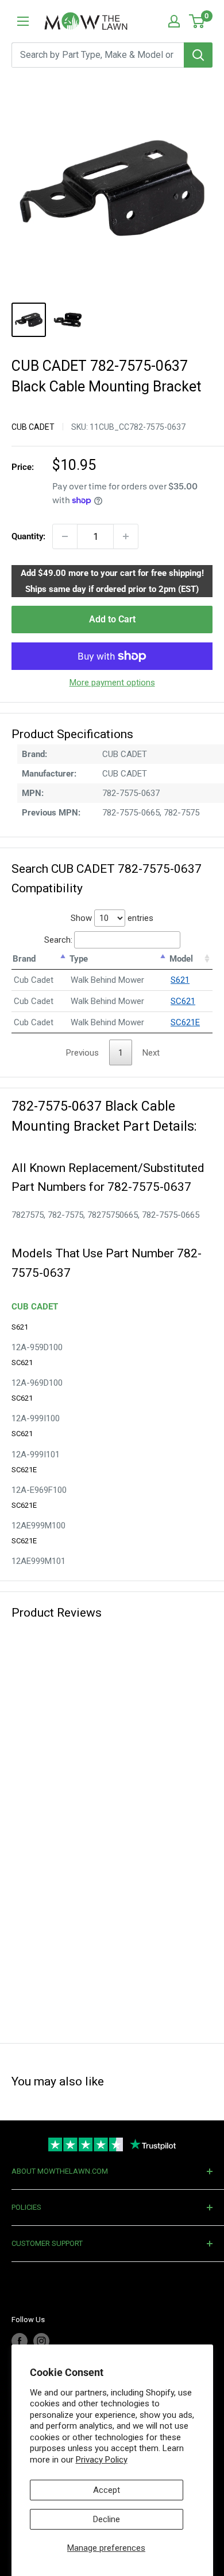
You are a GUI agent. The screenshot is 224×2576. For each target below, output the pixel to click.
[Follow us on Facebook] (20, 2341)
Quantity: (28, 536)
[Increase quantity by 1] (126, 536)
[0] (197, 21)
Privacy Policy (102, 2460)
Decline (107, 2519)
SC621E (185, 1022)
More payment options (112, 683)
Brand (24, 959)
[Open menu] (23, 21)
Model (181, 959)
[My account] (174, 21)
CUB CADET (33, 427)
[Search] (198, 55)
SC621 (183, 1001)
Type (79, 959)
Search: (58, 940)
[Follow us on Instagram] (41, 2341)
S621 (180, 980)
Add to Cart (112, 619)
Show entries (112, 918)
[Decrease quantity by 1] (65, 536)
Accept (107, 2490)
